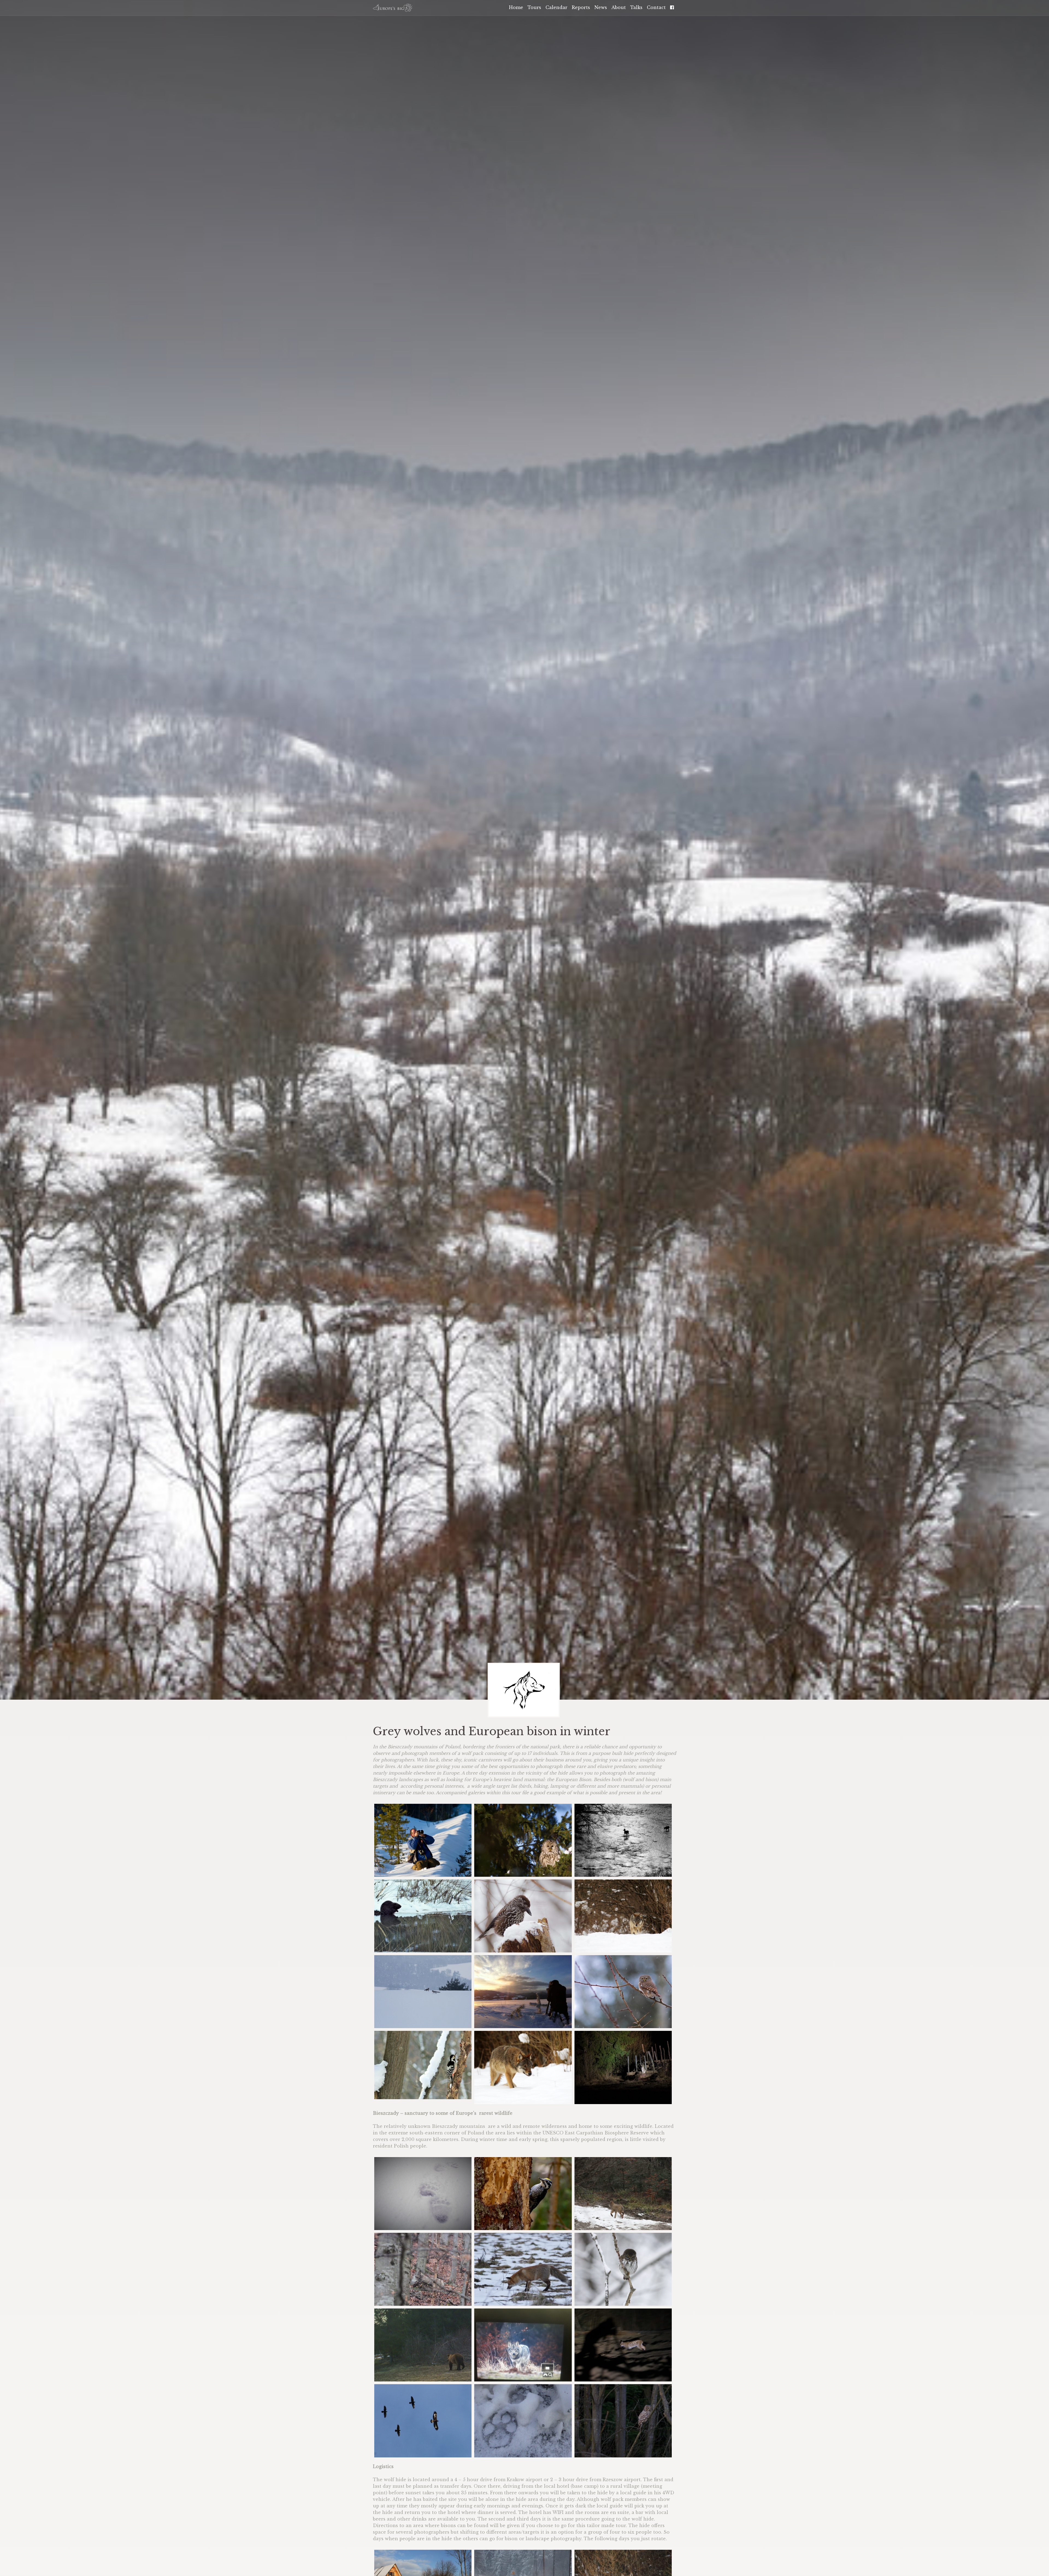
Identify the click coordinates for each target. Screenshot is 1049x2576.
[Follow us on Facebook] (393, 8)
